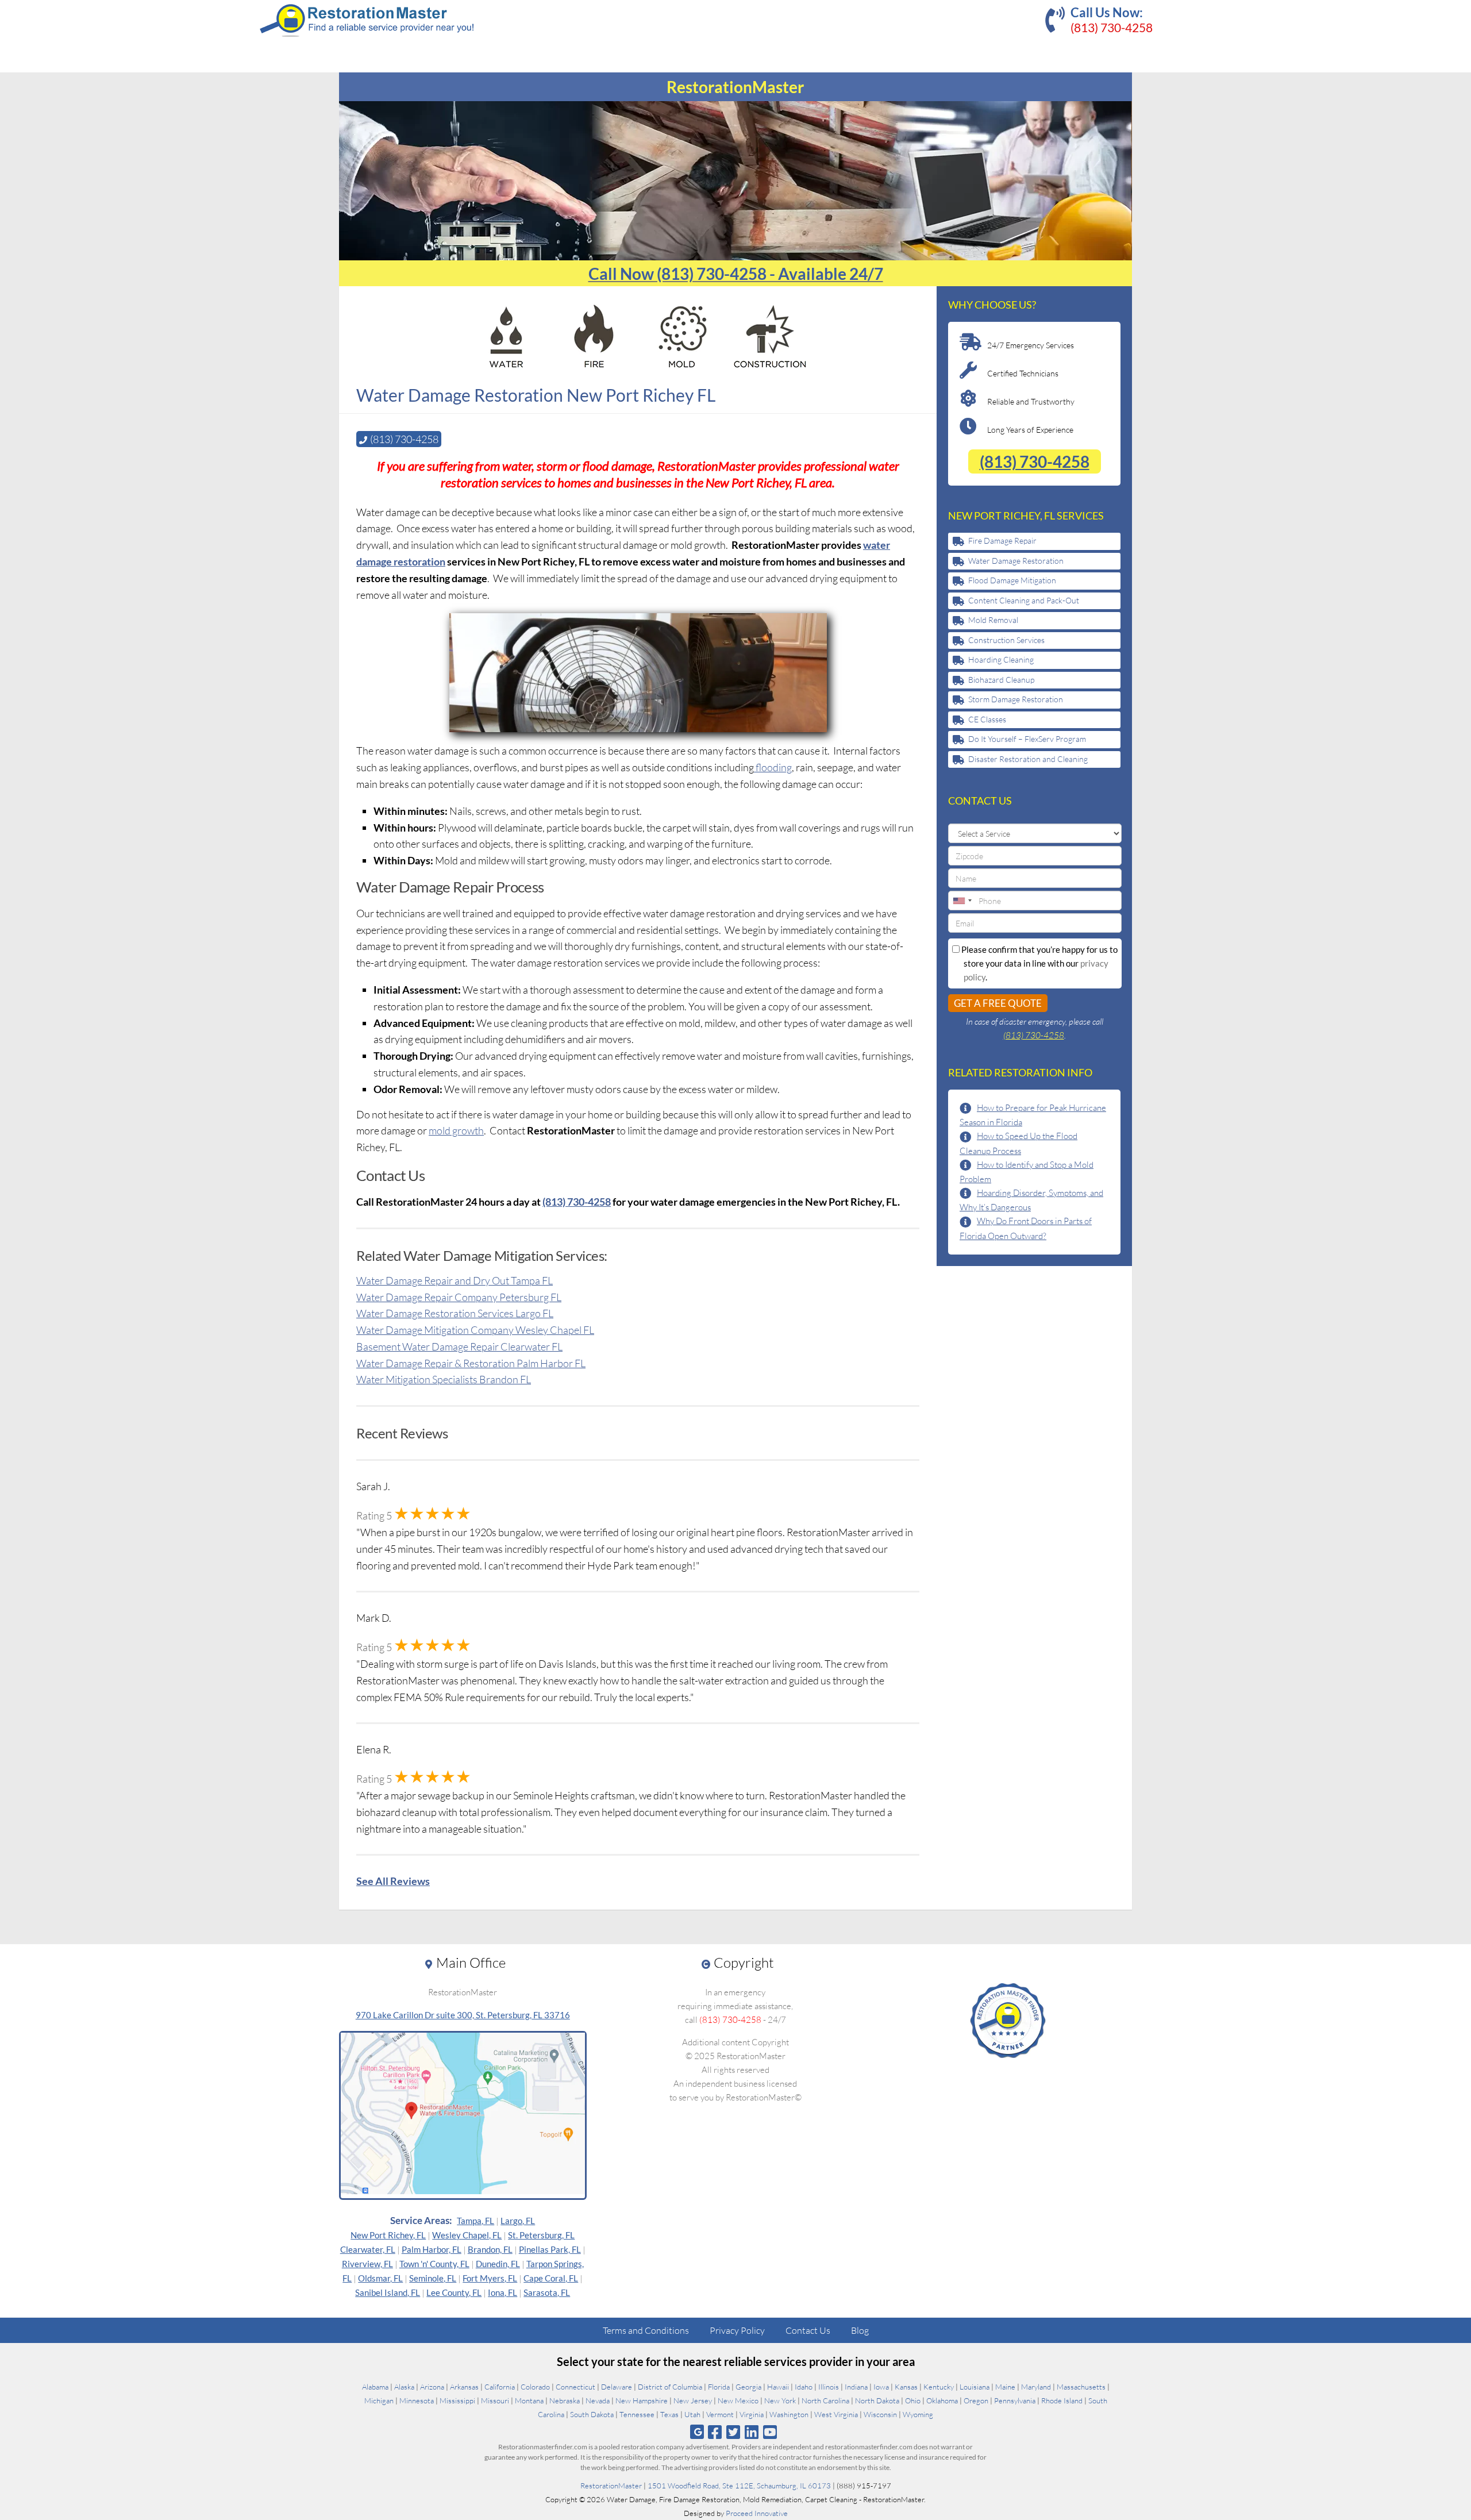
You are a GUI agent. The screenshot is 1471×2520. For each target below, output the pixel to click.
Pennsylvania (1015, 2400)
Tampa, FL (475, 2221)
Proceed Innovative (757, 2513)
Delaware (617, 2387)
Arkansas (464, 2387)
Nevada (598, 2400)
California (500, 2387)
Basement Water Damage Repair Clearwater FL (459, 1346)
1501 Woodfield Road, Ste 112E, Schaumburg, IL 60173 (739, 2486)
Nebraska (565, 2400)
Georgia (748, 2387)
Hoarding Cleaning (1001, 659)
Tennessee (637, 2414)
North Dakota (877, 2400)
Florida (719, 2387)
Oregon (976, 2400)
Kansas (906, 2387)
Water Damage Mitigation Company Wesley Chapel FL (475, 1330)
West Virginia (836, 2414)
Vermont (720, 2414)
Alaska (404, 2387)
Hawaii (778, 2387)
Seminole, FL (433, 2278)
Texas (669, 2414)
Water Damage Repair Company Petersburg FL (459, 1297)
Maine (1005, 2387)
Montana (529, 2400)
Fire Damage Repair (1002, 540)
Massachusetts (1081, 2387)
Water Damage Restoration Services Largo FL (455, 1313)
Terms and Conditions (646, 2330)
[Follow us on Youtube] (770, 2432)
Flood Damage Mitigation (1012, 580)
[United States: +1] (962, 901)
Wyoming (918, 2414)
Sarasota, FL (547, 2292)
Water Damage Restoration (1016, 561)
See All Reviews (393, 1881)
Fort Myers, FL (490, 2278)
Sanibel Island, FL (388, 2292)
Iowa (881, 2387)
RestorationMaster (611, 2486)
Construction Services (1006, 640)
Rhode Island (1062, 2400)
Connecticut (575, 2387)
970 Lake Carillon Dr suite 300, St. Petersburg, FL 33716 (463, 2015)
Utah (692, 2414)
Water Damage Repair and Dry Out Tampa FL (455, 1280)
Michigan (379, 2400)
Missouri (495, 2400)
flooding (773, 767)
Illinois (829, 2387)
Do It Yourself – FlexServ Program (1027, 739)
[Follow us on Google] (697, 2432)
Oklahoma (942, 2400)
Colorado (535, 2387)
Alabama (375, 2387)
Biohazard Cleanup (1001, 680)
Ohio (913, 2400)
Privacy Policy (737, 2330)
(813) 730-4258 (1112, 27)
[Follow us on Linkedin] (752, 2432)
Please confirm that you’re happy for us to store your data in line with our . (1039, 963)
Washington (789, 2414)
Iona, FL (502, 2292)
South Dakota (592, 2414)
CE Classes (987, 719)
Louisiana (975, 2387)
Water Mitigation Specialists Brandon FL (444, 1379)
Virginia (752, 2414)
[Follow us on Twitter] (733, 2432)
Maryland (1036, 2387)
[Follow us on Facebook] (715, 2432)
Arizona (432, 2387)
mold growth (456, 1130)
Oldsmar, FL (380, 2278)
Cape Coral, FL (551, 2278)
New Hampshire (642, 2400)
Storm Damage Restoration (1016, 699)
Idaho (804, 2387)
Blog (860, 2330)
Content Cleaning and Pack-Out (1024, 600)
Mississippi (457, 2400)
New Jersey (693, 2400)
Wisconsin (880, 2414)
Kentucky (939, 2387)
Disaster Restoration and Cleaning (1028, 759)
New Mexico (738, 2400)
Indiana (856, 2387)
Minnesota (417, 2400)
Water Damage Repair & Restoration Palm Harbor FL (471, 1363)
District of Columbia (670, 2387)
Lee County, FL (454, 2292)
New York (780, 2400)
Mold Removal (993, 620)
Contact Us (808, 2330)
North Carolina (825, 2400)
